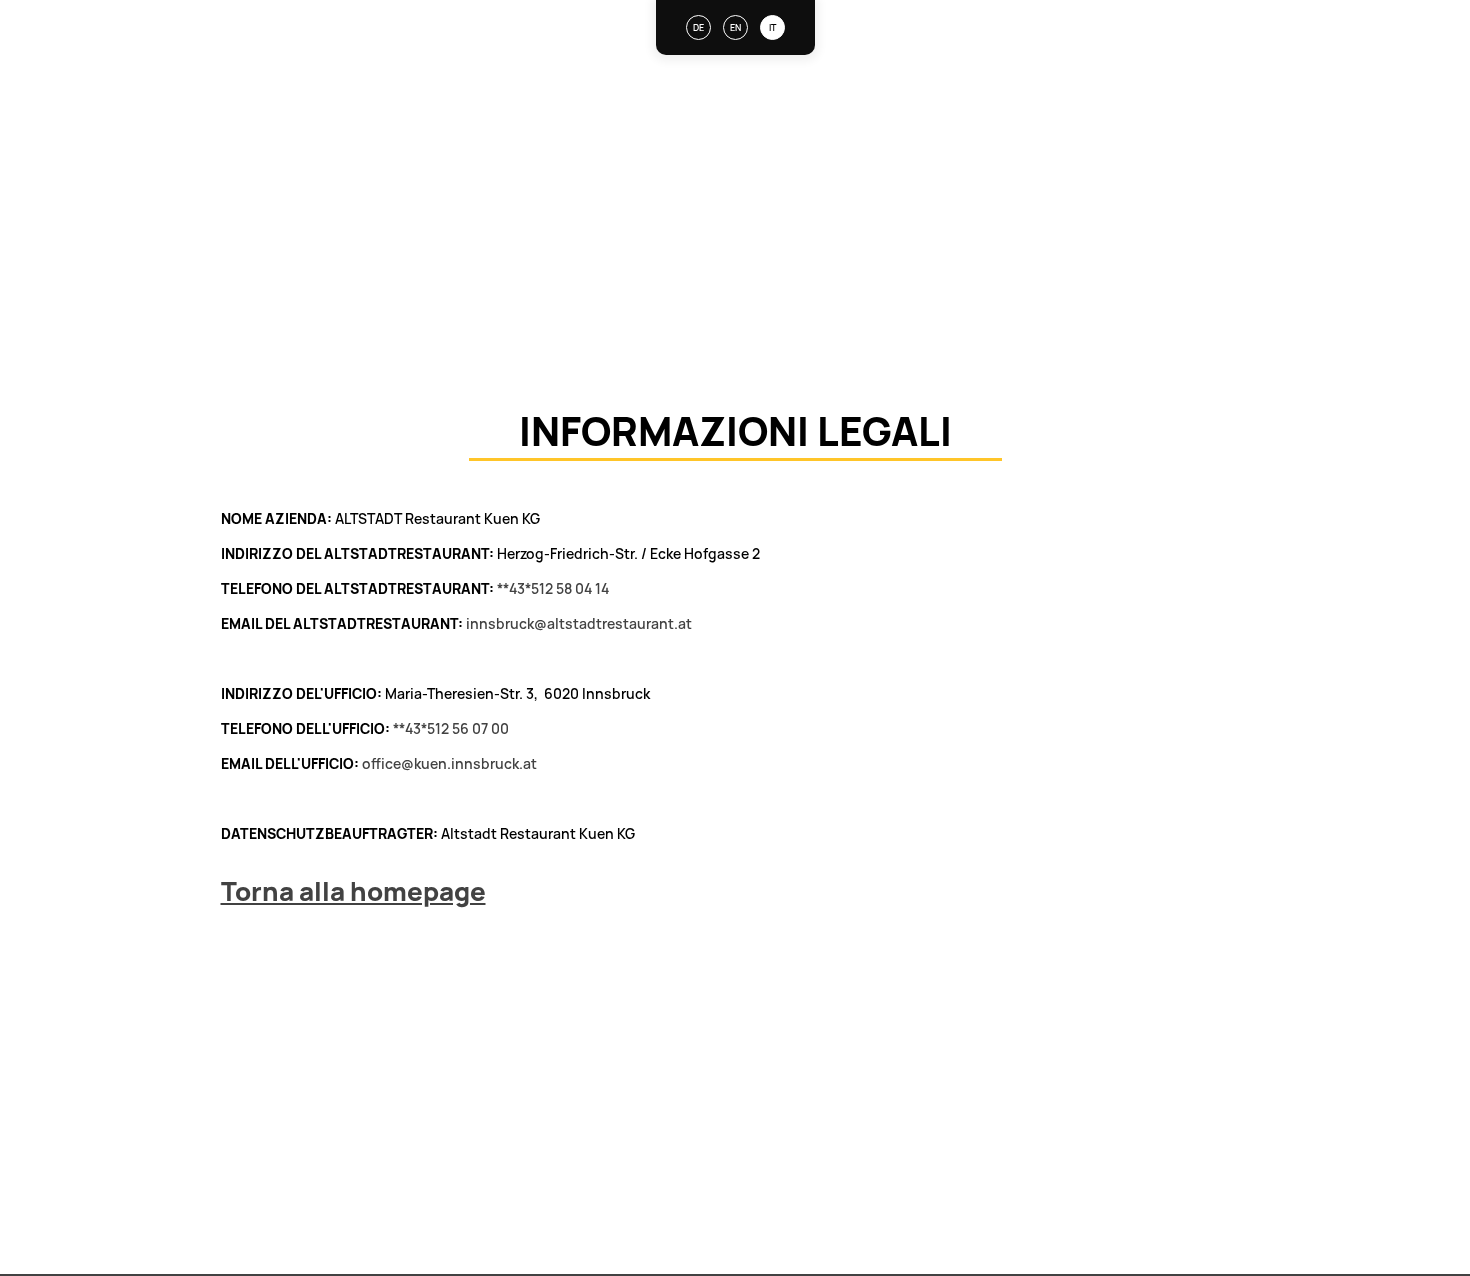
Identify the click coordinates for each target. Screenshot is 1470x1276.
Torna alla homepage (353, 891)
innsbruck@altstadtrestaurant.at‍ (579, 623)
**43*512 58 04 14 (553, 588)
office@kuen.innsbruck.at (449, 763)
